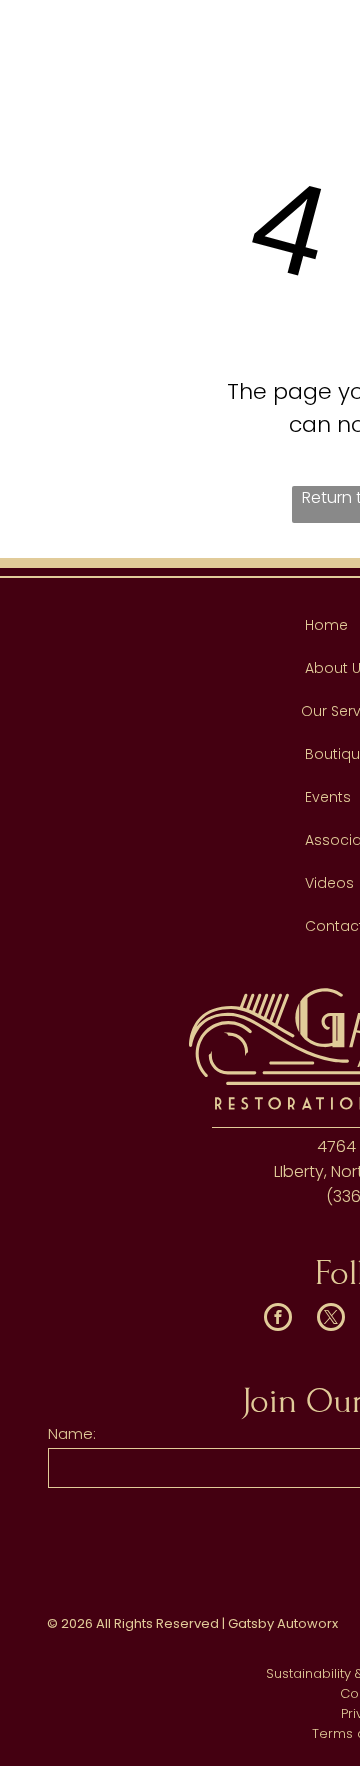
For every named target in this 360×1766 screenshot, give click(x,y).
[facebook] (278, 1319)
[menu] (330, 30)
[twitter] (331, 1319)
